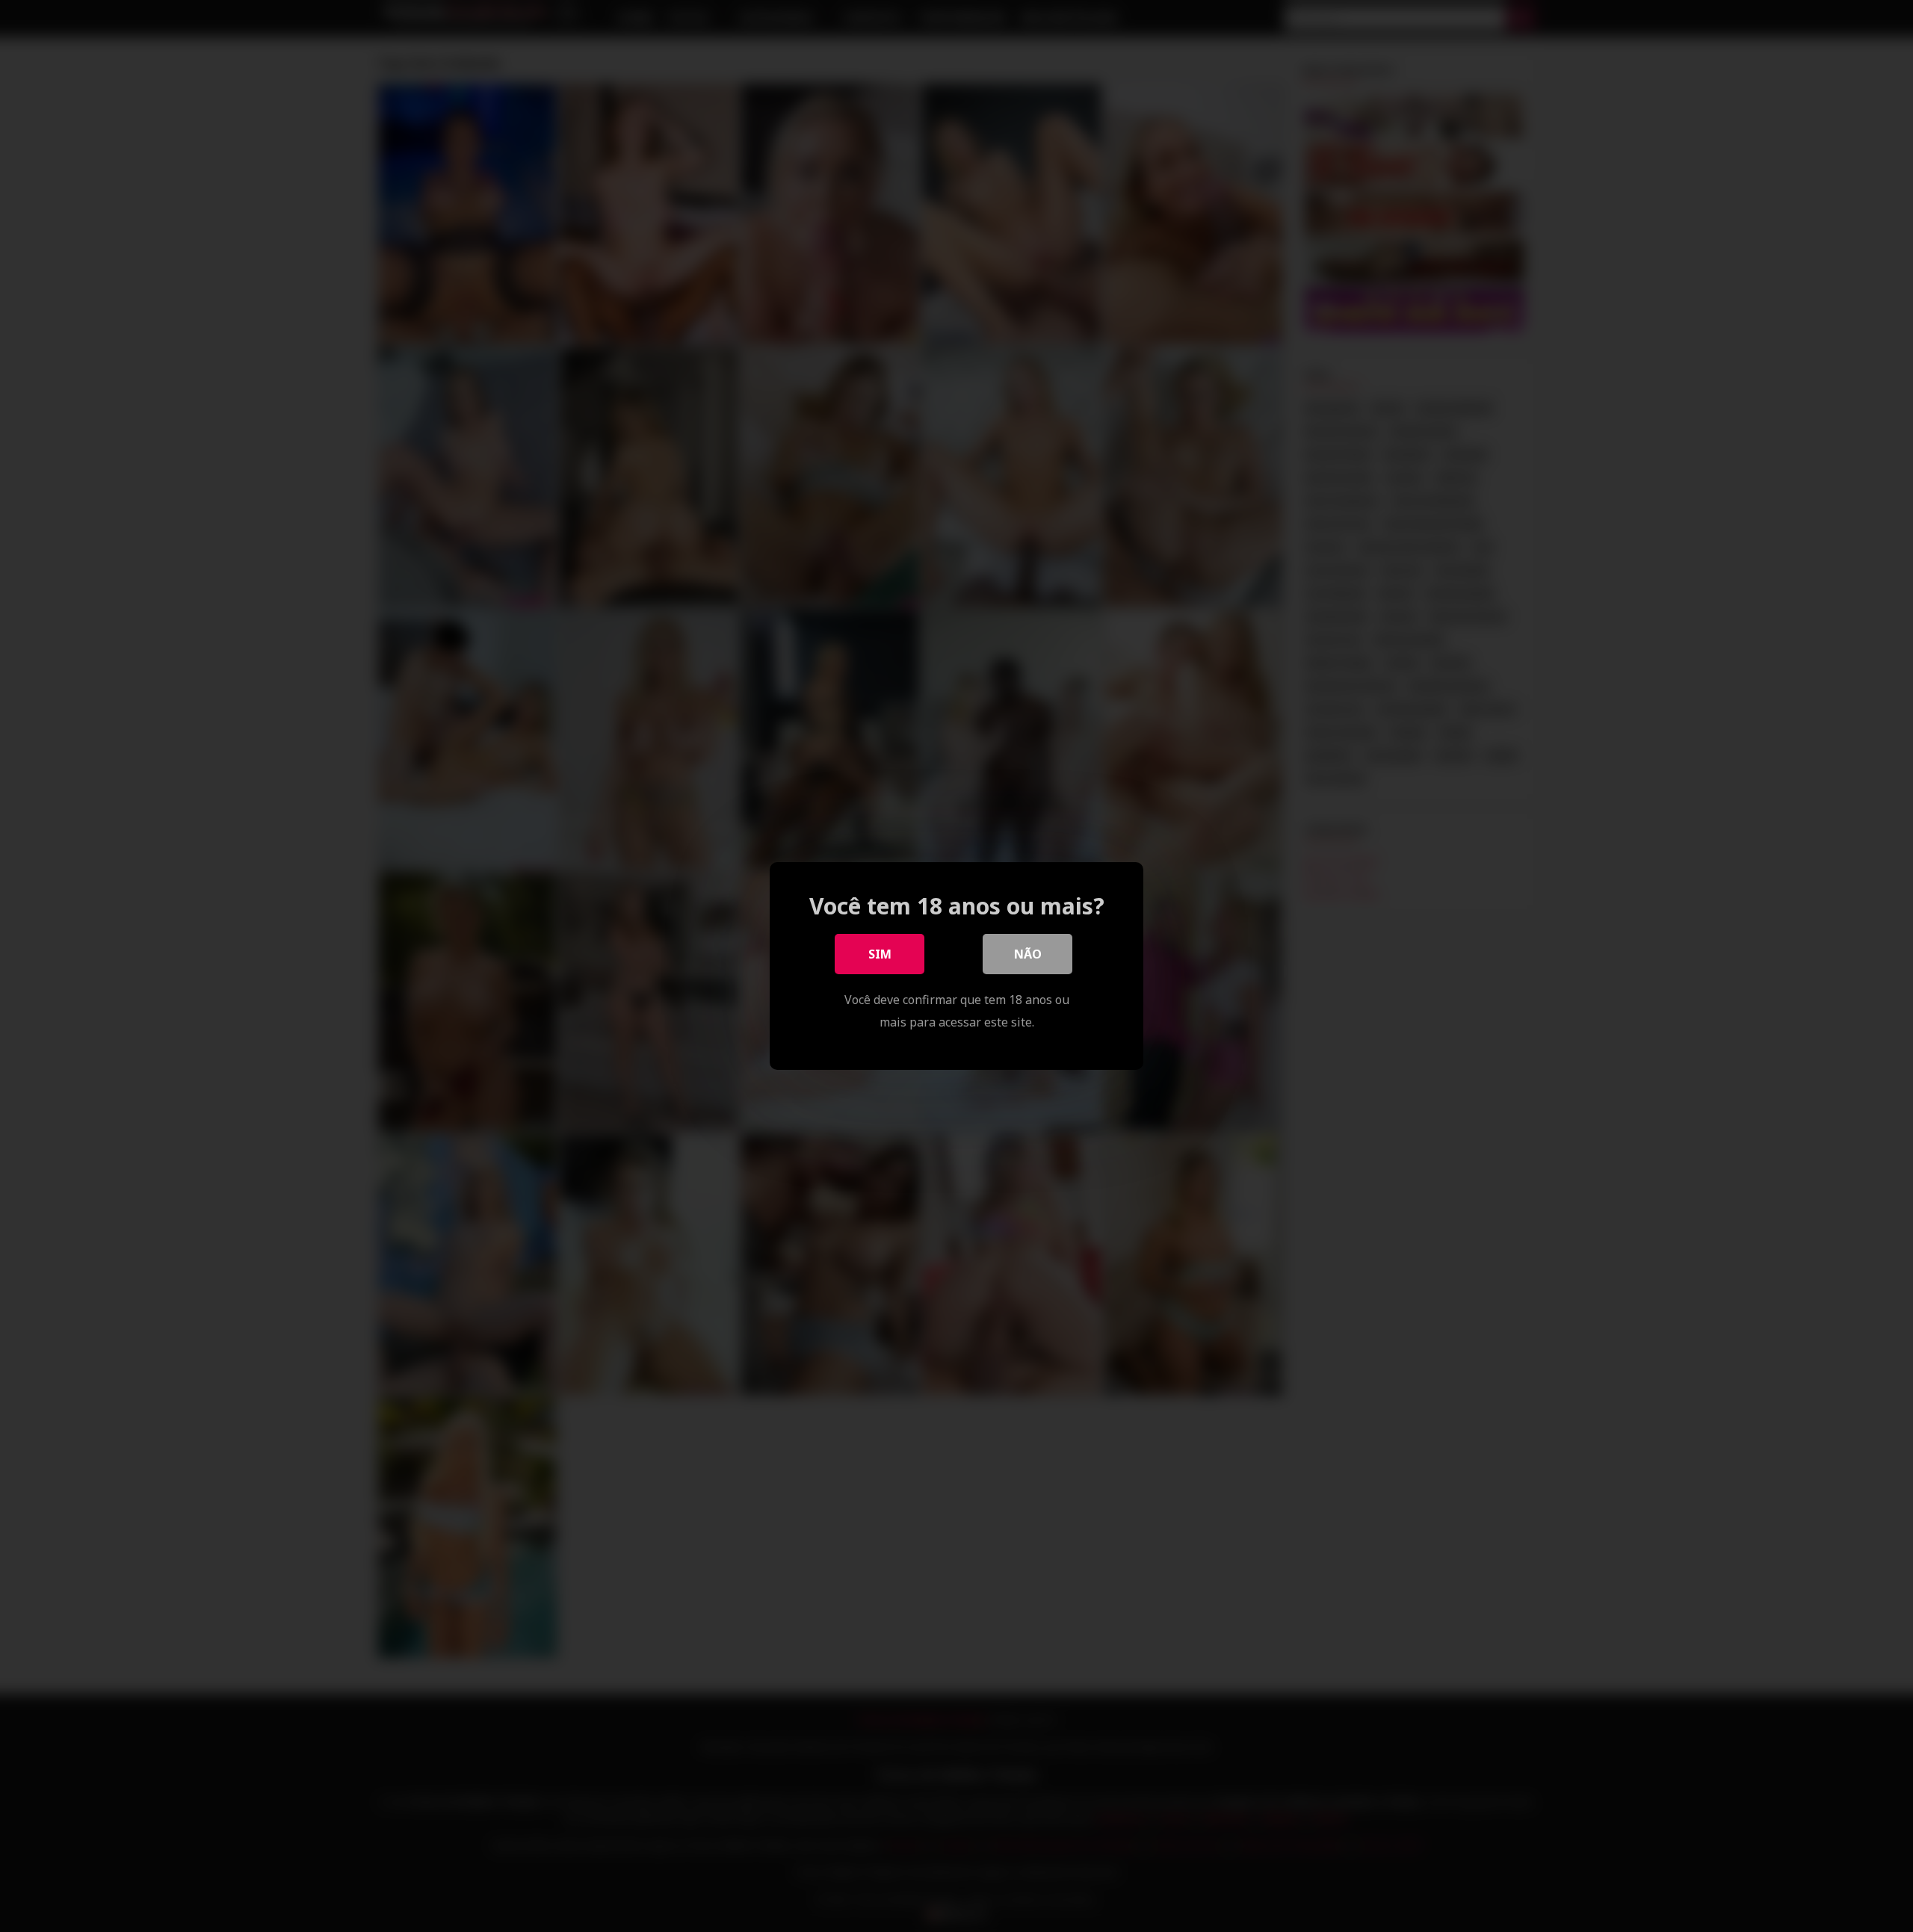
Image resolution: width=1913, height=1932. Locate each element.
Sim (880, 954)
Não (1028, 954)
